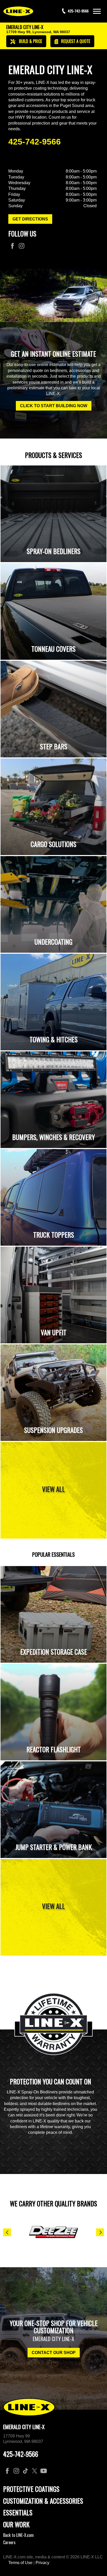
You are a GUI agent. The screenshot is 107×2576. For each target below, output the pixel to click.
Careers (9, 2542)
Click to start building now (54, 406)
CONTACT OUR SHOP (54, 2353)
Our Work (16, 2524)
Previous (7, 2232)
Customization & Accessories (43, 2501)
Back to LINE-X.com (18, 2535)
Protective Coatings (31, 2489)
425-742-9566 (35, 142)
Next (100, 2232)
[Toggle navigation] (97, 11)
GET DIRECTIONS (30, 219)
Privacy (42, 2563)
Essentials (18, 2512)
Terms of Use (20, 2563)
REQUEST (75, 41)
